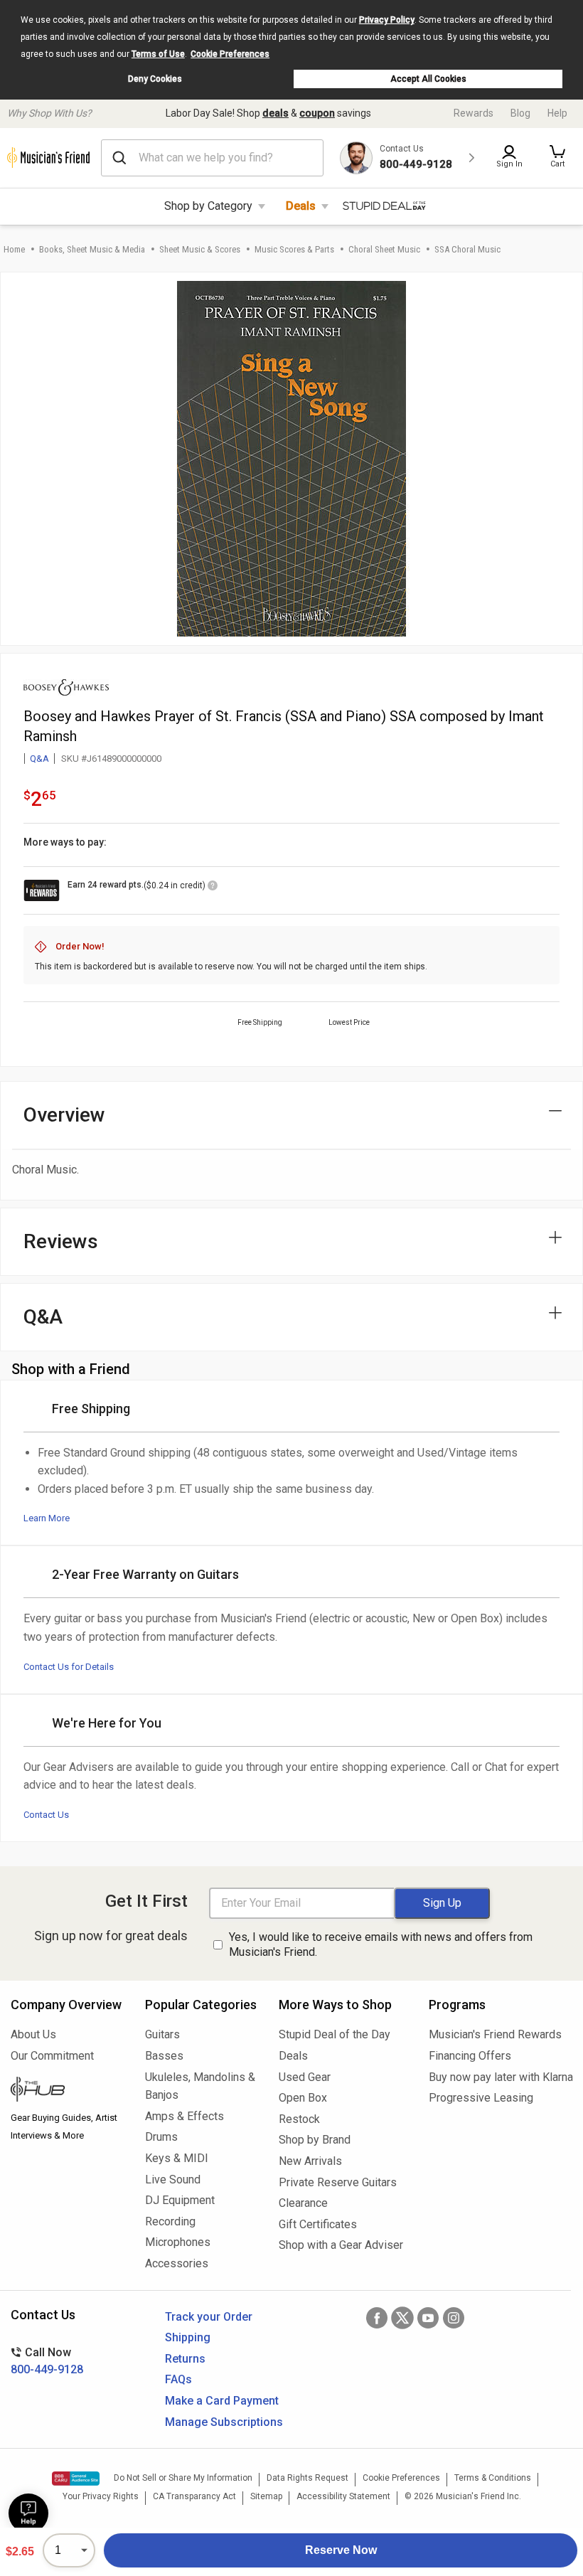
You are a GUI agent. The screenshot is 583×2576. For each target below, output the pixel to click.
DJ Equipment (180, 2200)
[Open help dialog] (28, 2513)
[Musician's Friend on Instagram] (454, 2318)
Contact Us (46, 1815)
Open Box (303, 2098)
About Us (33, 2034)
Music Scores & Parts (294, 249)
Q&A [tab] (43, 1317)
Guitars (162, 2034)
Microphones (178, 2242)
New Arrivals (310, 2161)
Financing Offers (470, 2056)
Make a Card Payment (222, 2401)
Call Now (47, 2361)
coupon (317, 113)
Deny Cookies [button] (155, 79)
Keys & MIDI (177, 2158)
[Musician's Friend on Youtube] (428, 2318)
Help (557, 113)
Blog (520, 113)
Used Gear (305, 2077)
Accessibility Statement (343, 2496)
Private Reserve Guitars (338, 2182)
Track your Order (209, 2317)
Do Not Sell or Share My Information (183, 2478)
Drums (161, 2137)
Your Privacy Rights (101, 2496)
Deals (301, 206)
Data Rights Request (307, 2478)
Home (14, 249)
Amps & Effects (184, 2116)
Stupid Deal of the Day (335, 2034)
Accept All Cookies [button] (428, 79)
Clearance (303, 2203)
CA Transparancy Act (194, 2496)
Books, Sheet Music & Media (92, 249)
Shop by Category (208, 206)
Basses (164, 2056)
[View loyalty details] (213, 888)
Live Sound (173, 2180)
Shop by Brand (315, 2140)
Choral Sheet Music (384, 249)
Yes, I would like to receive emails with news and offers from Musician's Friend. (381, 1944)
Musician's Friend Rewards (495, 2034)
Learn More (47, 1518)
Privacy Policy (387, 20)
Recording (170, 2221)
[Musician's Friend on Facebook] (377, 2318)
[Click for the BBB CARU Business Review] (76, 2479)
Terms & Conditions (493, 2478)
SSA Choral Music (467, 249)
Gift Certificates (318, 2224)
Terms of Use (158, 54)
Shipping (188, 2337)
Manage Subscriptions (224, 2422)
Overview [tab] (64, 1115)
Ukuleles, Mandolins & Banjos (200, 2086)
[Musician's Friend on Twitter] (402, 2318)
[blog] (67, 2091)
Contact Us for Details (69, 1667)
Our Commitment (52, 2056)
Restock (299, 2119)
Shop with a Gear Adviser (341, 2245)
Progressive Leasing (481, 2098)
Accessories (177, 2263)
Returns (185, 2359)
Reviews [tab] (61, 1241)
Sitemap (266, 2496)
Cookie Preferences (230, 54)
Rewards (474, 113)
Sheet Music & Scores (200, 249)
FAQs (178, 2379)
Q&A (39, 759)
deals (276, 113)
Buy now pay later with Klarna (501, 2077)
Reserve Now (341, 2550)
